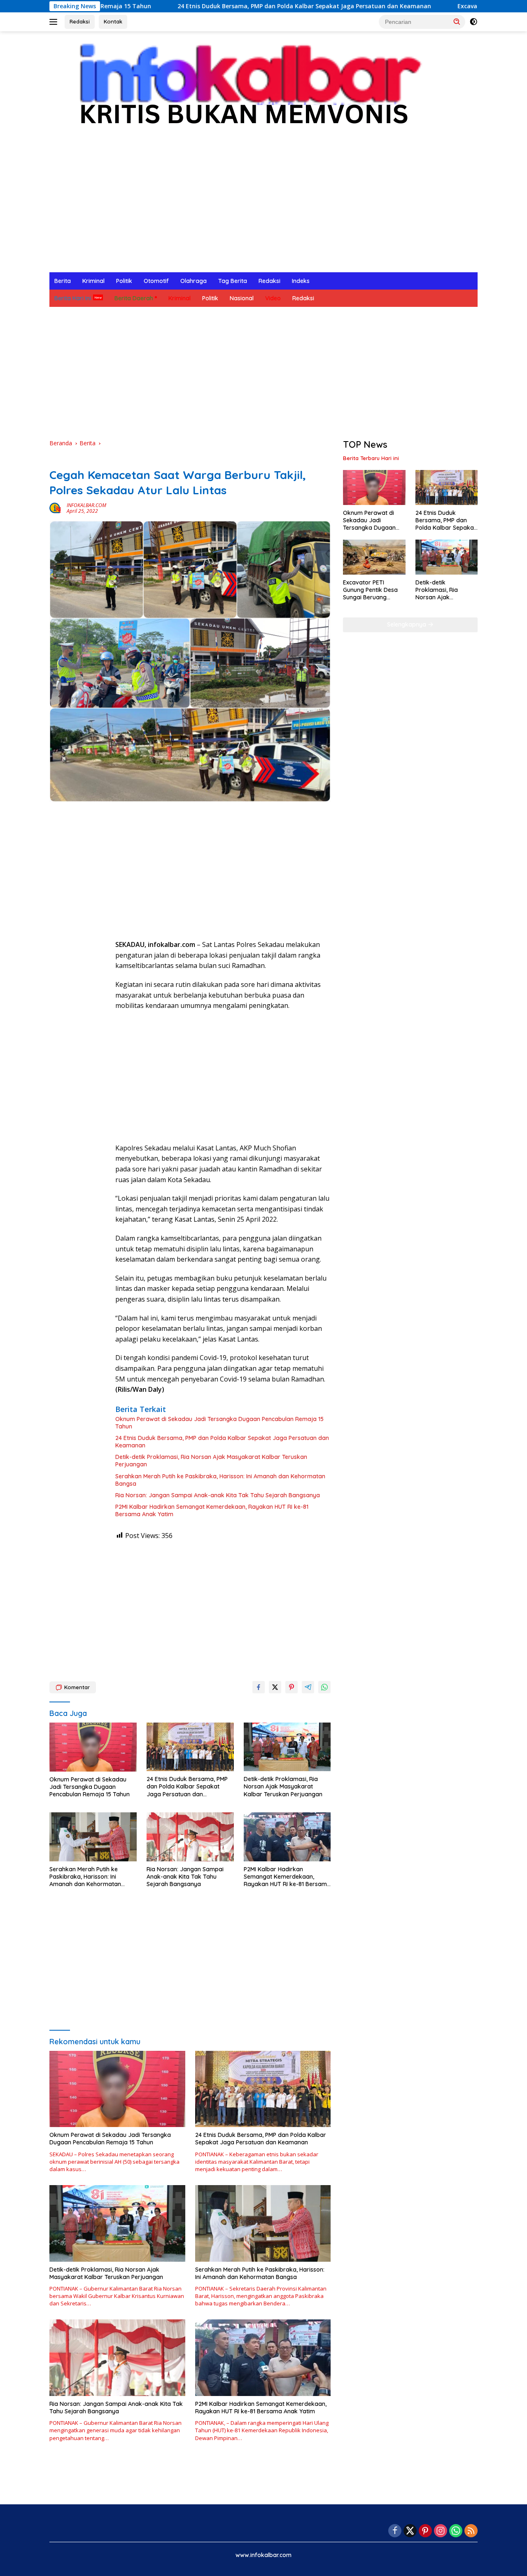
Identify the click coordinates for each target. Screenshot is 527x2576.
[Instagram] (441, 2531)
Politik (124, 281)
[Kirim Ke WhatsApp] (324, 1687)
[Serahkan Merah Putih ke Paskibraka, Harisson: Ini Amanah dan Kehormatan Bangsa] (93, 1837)
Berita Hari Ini (73, 298)
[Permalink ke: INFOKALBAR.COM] (56, 508)
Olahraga (194, 281)
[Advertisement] (263, 210)
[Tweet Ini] (275, 1687)
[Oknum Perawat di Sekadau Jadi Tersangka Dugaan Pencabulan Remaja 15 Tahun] (93, 1747)
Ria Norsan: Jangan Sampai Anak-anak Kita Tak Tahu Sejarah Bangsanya (218, 1495)
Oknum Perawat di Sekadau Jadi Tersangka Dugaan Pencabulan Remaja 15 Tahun (219, 1423)
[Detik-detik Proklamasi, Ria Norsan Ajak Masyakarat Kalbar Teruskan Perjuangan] (287, 1747)
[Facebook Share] (259, 1687)
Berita (63, 281)
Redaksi (80, 21)
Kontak (113, 21)
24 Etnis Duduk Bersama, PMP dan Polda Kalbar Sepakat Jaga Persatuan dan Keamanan (205, 6)
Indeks (301, 281)
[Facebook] (395, 2531)
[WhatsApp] (456, 2531)
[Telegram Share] (308, 1687)
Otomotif (156, 281)
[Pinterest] (425, 2531)
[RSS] (471, 2531)
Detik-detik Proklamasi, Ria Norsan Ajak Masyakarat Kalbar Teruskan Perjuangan (211, 1461)
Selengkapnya (407, 624)
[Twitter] (410, 2531)
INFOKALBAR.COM (86, 505)
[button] (457, 21)
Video (273, 298)
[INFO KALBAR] (243, 89)
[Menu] (55, 22)
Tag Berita (233, 281)
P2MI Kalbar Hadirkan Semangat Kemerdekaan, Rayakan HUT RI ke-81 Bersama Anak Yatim (212, 1510)
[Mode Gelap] (473, 22)
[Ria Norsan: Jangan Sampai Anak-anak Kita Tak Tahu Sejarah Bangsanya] (190, 1837)
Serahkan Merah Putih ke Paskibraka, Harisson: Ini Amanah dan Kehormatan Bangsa (220, 1480)
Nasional (242, 298)
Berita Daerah (134, 298)
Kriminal (93, 281)
